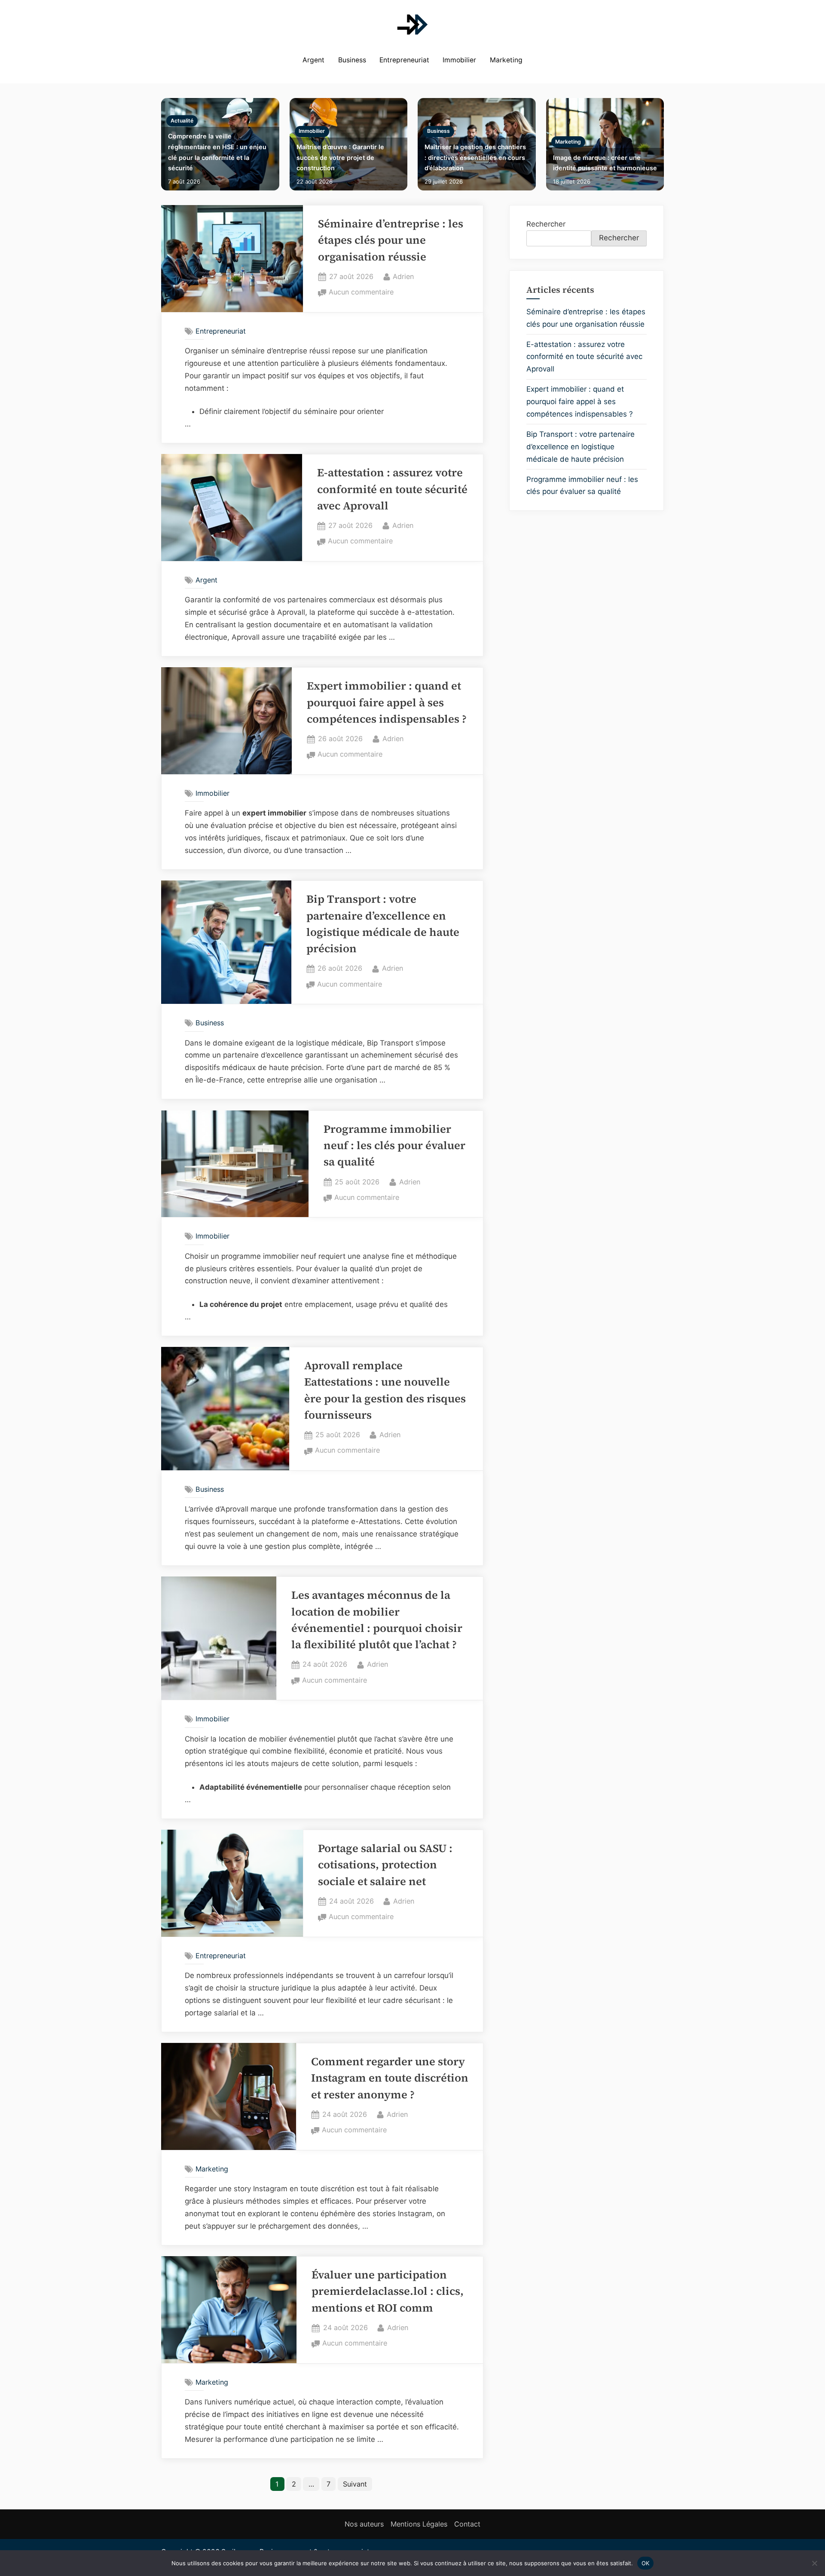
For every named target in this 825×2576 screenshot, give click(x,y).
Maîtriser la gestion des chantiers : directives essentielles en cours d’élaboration (475, 157)
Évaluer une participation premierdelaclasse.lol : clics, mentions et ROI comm (388, 2291)
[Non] (814, 2563)
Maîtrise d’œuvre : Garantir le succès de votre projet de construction (340, 157)
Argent (313, 60)
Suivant (355, 2484)
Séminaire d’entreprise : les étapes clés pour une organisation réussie (391, 240)
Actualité (182, 121)
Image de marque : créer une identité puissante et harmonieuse (605, 163)
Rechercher (546, 224)
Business (352, 60)
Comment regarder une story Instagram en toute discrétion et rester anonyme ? (390, 2078)
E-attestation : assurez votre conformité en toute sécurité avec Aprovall (392, 489)
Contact (467, 2524)
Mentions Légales (419, 2524)
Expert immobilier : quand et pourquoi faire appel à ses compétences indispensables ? (387, 702)
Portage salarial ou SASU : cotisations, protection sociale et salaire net (385, 1865)
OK (646, 2563)
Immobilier (459, 60)
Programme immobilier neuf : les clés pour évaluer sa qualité (394, 1146)
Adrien (403, 276)
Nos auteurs (364, 2524)
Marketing (506, 60)
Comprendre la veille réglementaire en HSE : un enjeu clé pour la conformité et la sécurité (217, 152)
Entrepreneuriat (404, 60)
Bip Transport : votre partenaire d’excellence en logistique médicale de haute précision (581, 447)
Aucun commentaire (361, 293)
